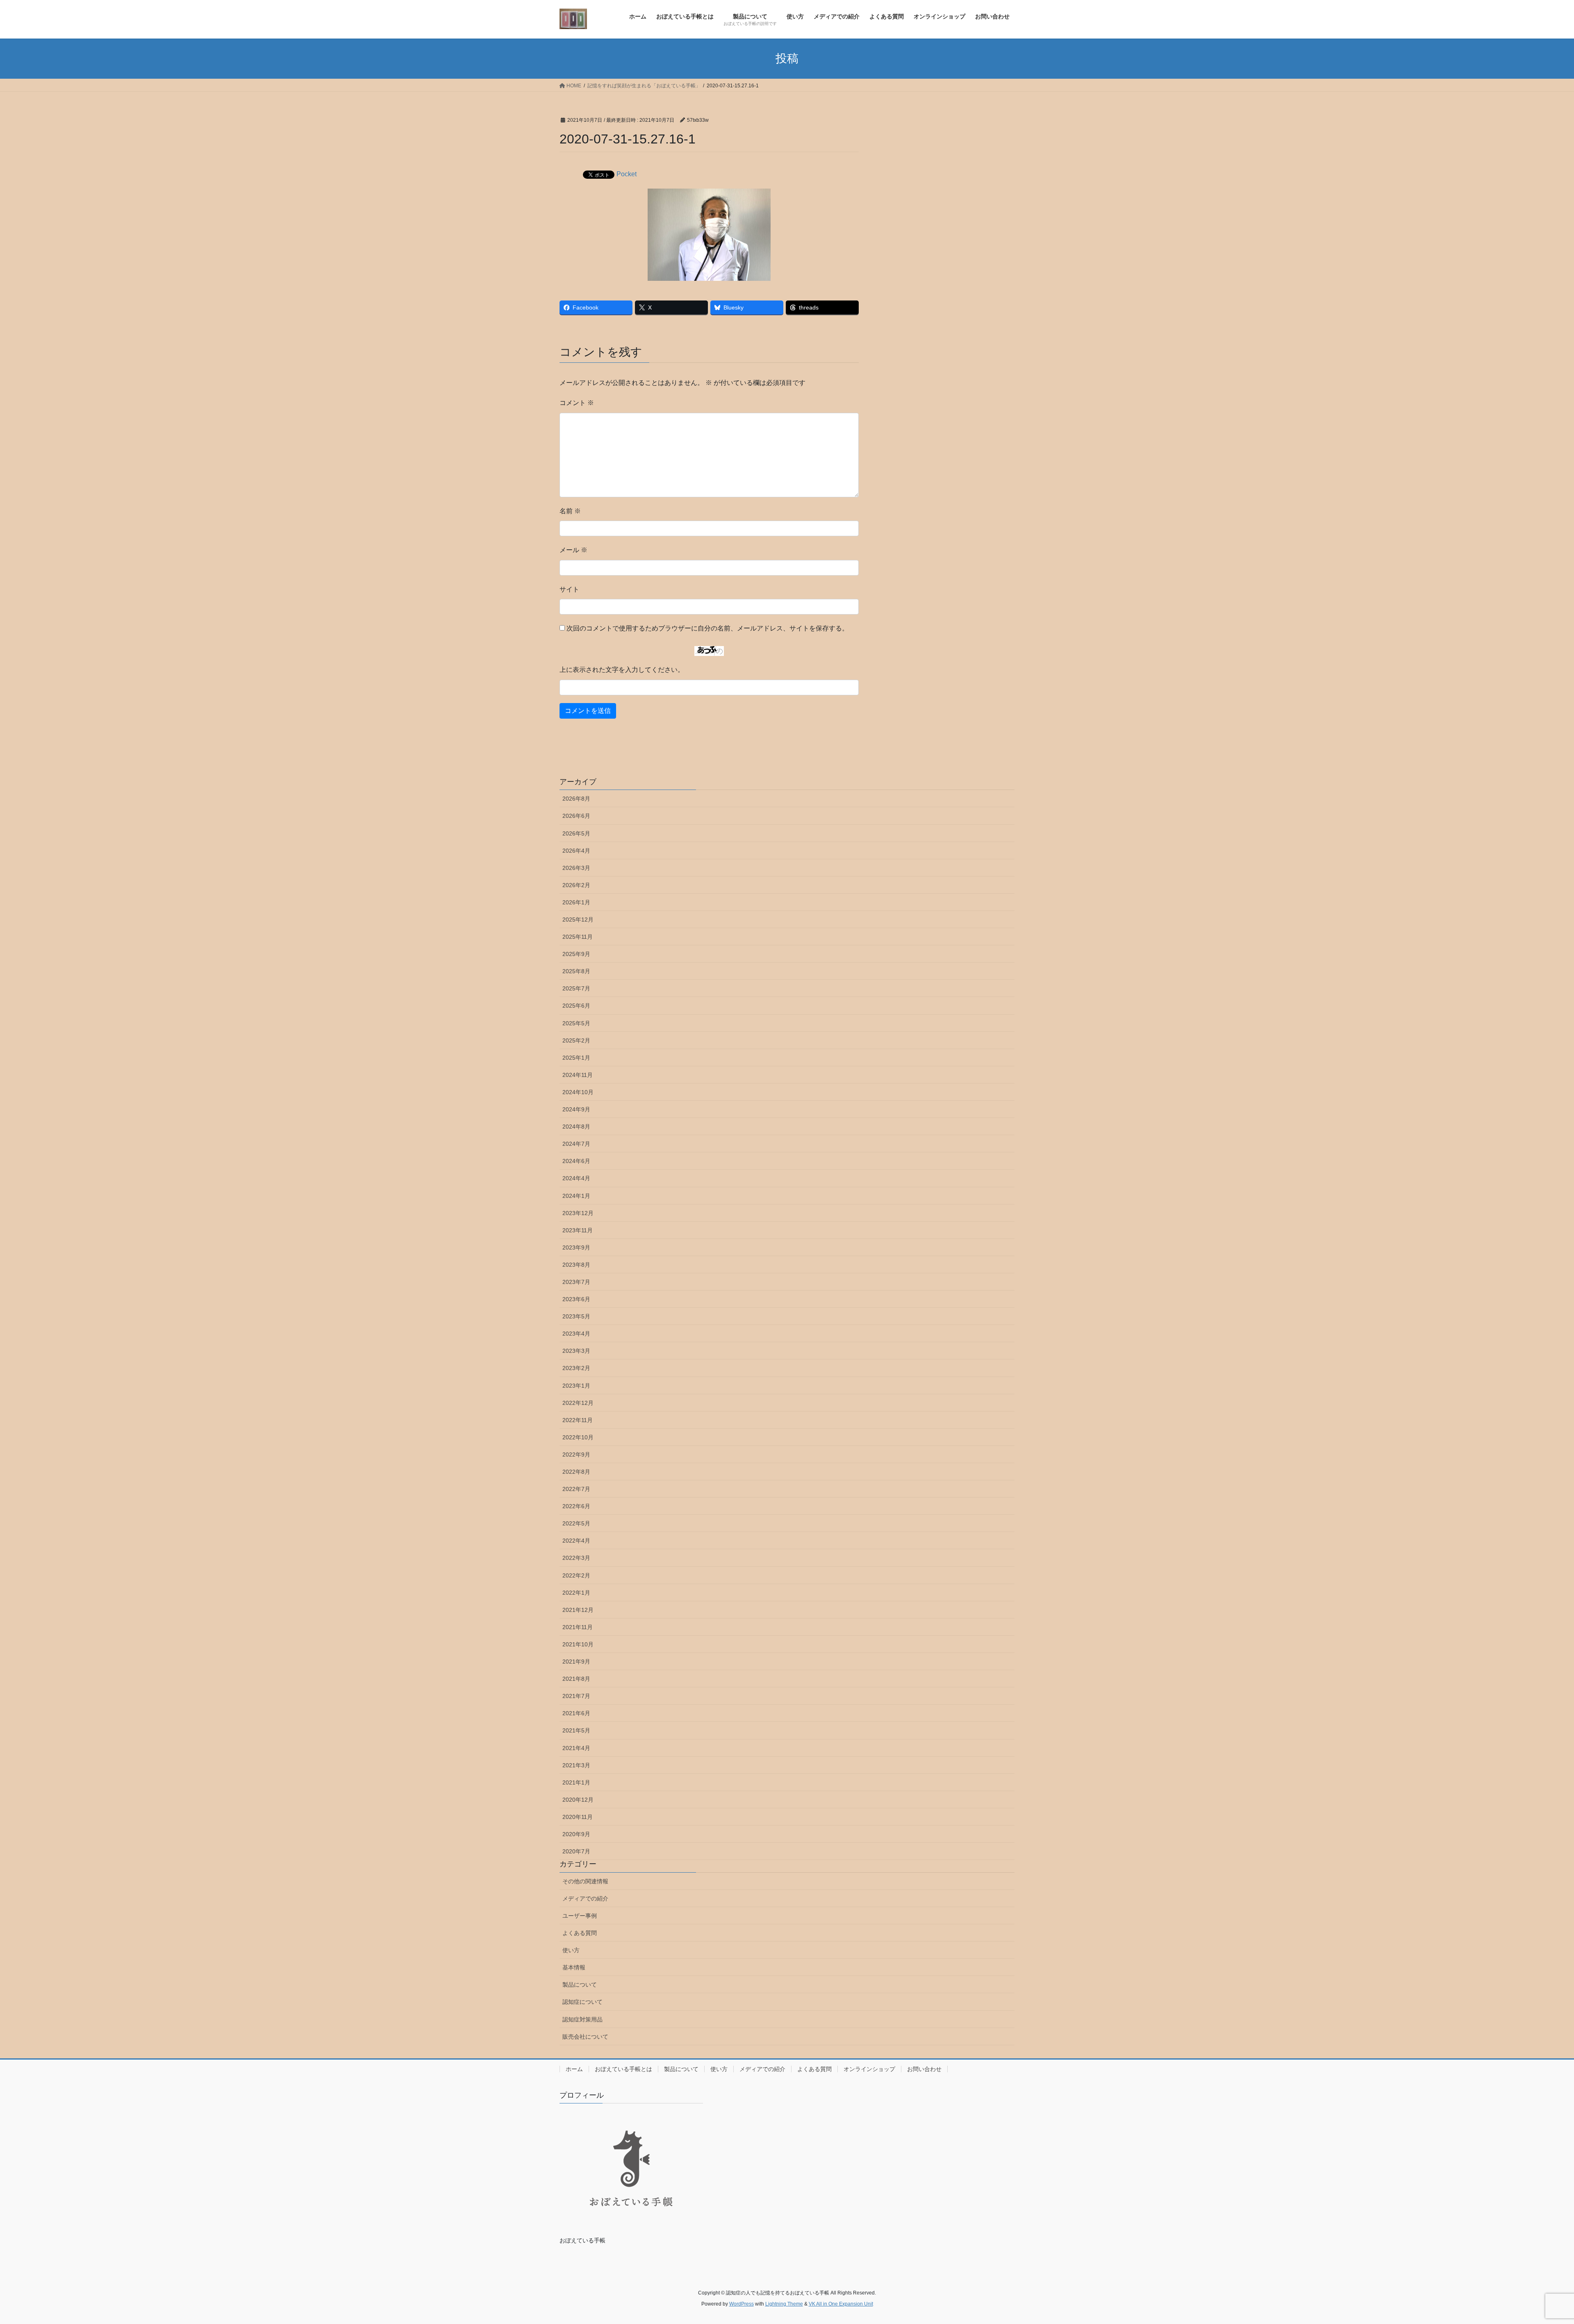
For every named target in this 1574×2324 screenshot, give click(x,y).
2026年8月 (576, 799)
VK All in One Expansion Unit (841, 2304)
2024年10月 (578, 1092)
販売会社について (585, 2037)
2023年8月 (576, 1265)
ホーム (574, 2069)
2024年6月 (576, 1161)
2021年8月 (576, 1679)
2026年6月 (576, 816)
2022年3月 (576, 1558)
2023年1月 (576, 1386)
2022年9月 (576, 1454)
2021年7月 (576, 1696)
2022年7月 (576, 1489)
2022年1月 (576, 1593)
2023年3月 (576, 1351)
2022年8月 (576, 1472)
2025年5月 (576, 1023)
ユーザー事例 (580, 1916)
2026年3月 (576, 868)
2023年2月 (576, 1368)
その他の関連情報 (585, 1881)
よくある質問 (580, 1933)
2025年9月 (576, 954)
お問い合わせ (924, 2069)
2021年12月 (578, 1610)
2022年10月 (578, 1437)
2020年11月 (578, 1817)
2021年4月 (576, 1748)
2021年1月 (576, 1782)
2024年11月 (578, 1075)
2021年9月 (576, 1662)
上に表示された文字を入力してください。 (622, 670)
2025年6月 (576, 1006)
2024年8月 (576, 1127)
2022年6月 (576, 1506)
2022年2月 (576, 1575)
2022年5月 (576, 1523)
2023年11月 (578, 1230)
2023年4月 (576, 1334)
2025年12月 (578, 920)
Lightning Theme (784, 2304)
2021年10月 (578, 1644)
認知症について (582, 2002)
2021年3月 (576, 1765)
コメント (577, 403)
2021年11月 (578, 1627)
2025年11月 (578, 937)
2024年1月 (576, 1196)
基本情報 (574, 1967)
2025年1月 (576, 1058)
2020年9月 (576, 1834)
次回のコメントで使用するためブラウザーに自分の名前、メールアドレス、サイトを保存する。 (707, 628)
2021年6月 (576, 1713)
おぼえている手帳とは (623, 2069)
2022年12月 (578, 1403)
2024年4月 (576, 1178)
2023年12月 (578, 1213)
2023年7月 (576, 1282)
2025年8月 (576, 971)
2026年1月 (576, 902)
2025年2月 (576, 1040)
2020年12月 (578, 1800)
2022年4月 (576, 1541)
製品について (580, 1985)
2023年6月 (576, 1299)
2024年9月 (576, 1109)
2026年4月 (576, 851)
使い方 (571, 1950)
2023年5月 (576, 1316)
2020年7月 (576, 1851)
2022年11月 (578, 1420)
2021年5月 (576, 1730)
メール (573, 550)
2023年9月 (576, 1247)
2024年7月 (576, 1144)
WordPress (742, 2304)
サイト (569, 589)
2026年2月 (576, 885)
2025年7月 (576, 988)
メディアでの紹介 (585, 1898)
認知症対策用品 (582, 2019)
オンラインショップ (869, 2069)
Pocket (627, 174)
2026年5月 (576, 833)
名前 (570, 511)
